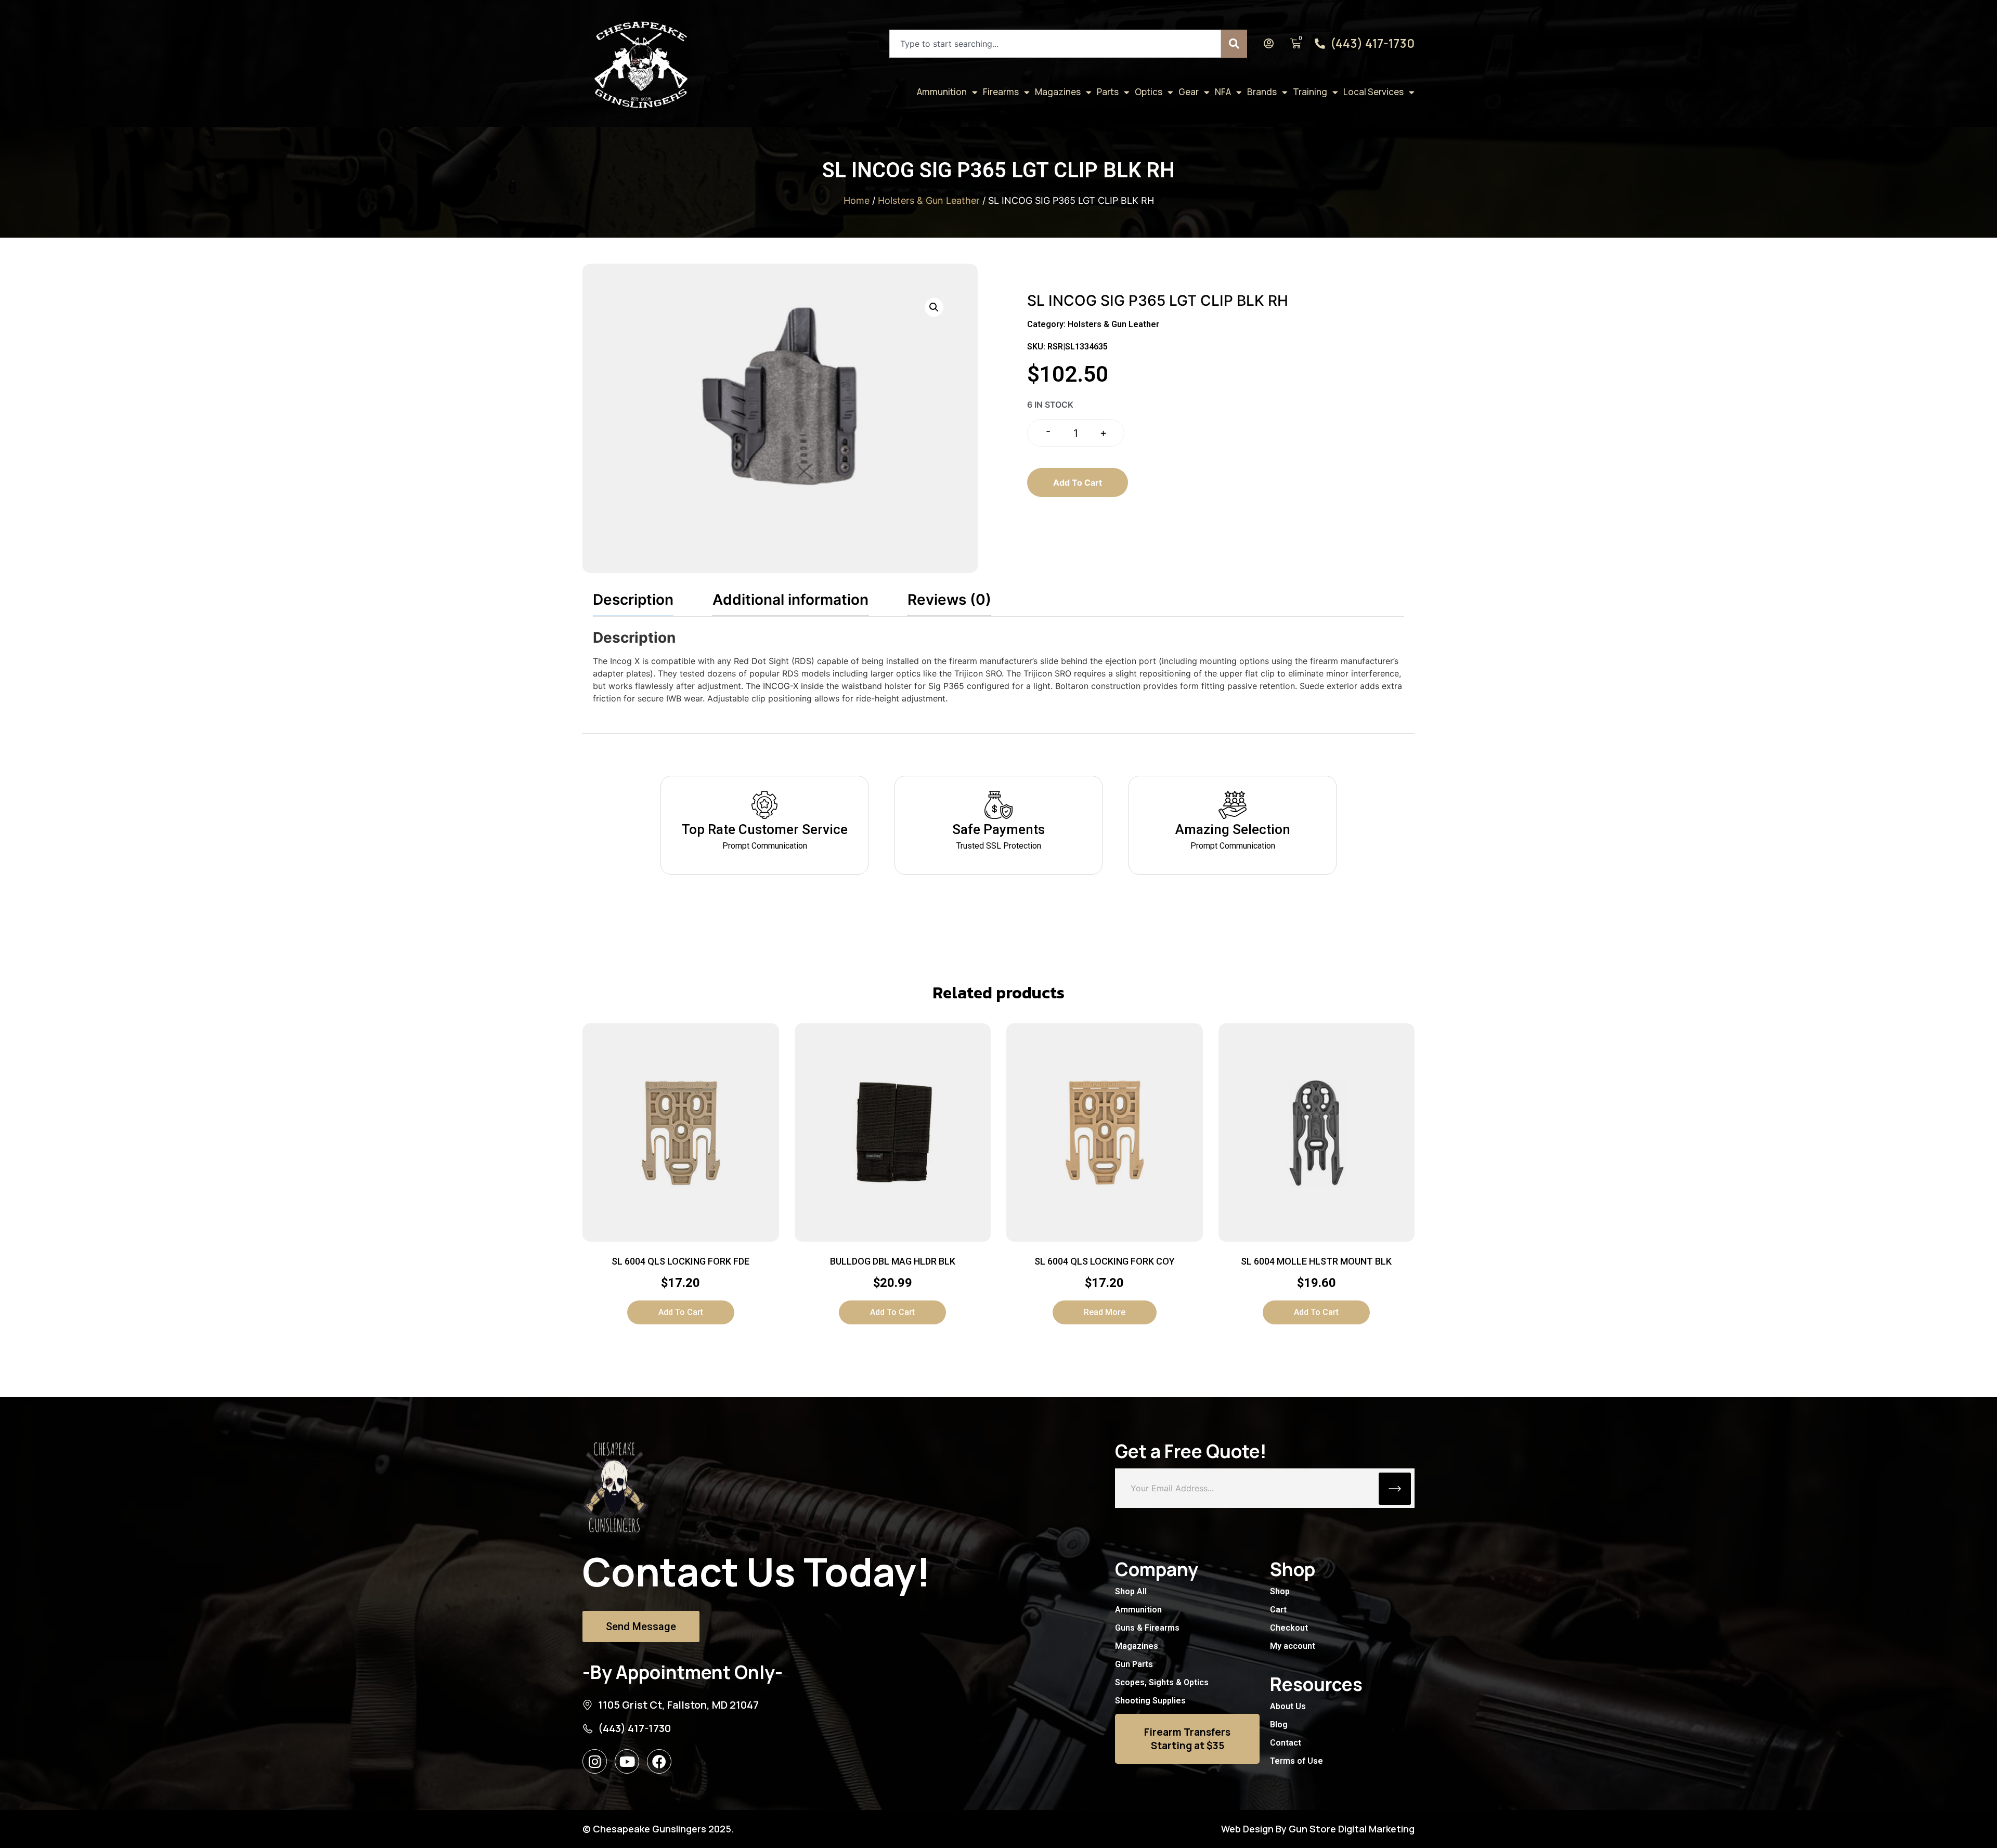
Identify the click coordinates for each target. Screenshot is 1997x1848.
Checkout (1289, 1628)
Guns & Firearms (1147, 1628)
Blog (1279, 1725)
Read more (1105, 1312)
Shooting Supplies (1150, 1701)
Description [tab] (633, 600)
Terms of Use (1296, 1761)
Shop (1280, 1591)
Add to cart (1078, 483)
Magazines (1058, 92)
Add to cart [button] (681, 1312)
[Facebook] (659, 1761)
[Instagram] (595, 1761)
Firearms (1001, 92)
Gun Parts (1134, 1664)
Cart (1278, 1610)
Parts (1108, 92)
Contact (1286, 1743)
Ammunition (942, 92)
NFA (1223, 92)
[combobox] (1055, 44)
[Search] (1234, 44)
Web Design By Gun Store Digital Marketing (1318, 1829)
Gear (1189, 92)
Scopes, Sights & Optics (1162, 1682)
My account (1293, 1646)
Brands (1262, 92)
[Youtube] (627, 1761)
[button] (934, 307)
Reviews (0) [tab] (949, 600)
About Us (1288, 1706)
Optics (1149, 92)
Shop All (1131, 1591)
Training (1310, 92)
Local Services (1373, 92)
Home (857, 200)
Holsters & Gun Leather (929, 200)
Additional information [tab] (790, 600)
